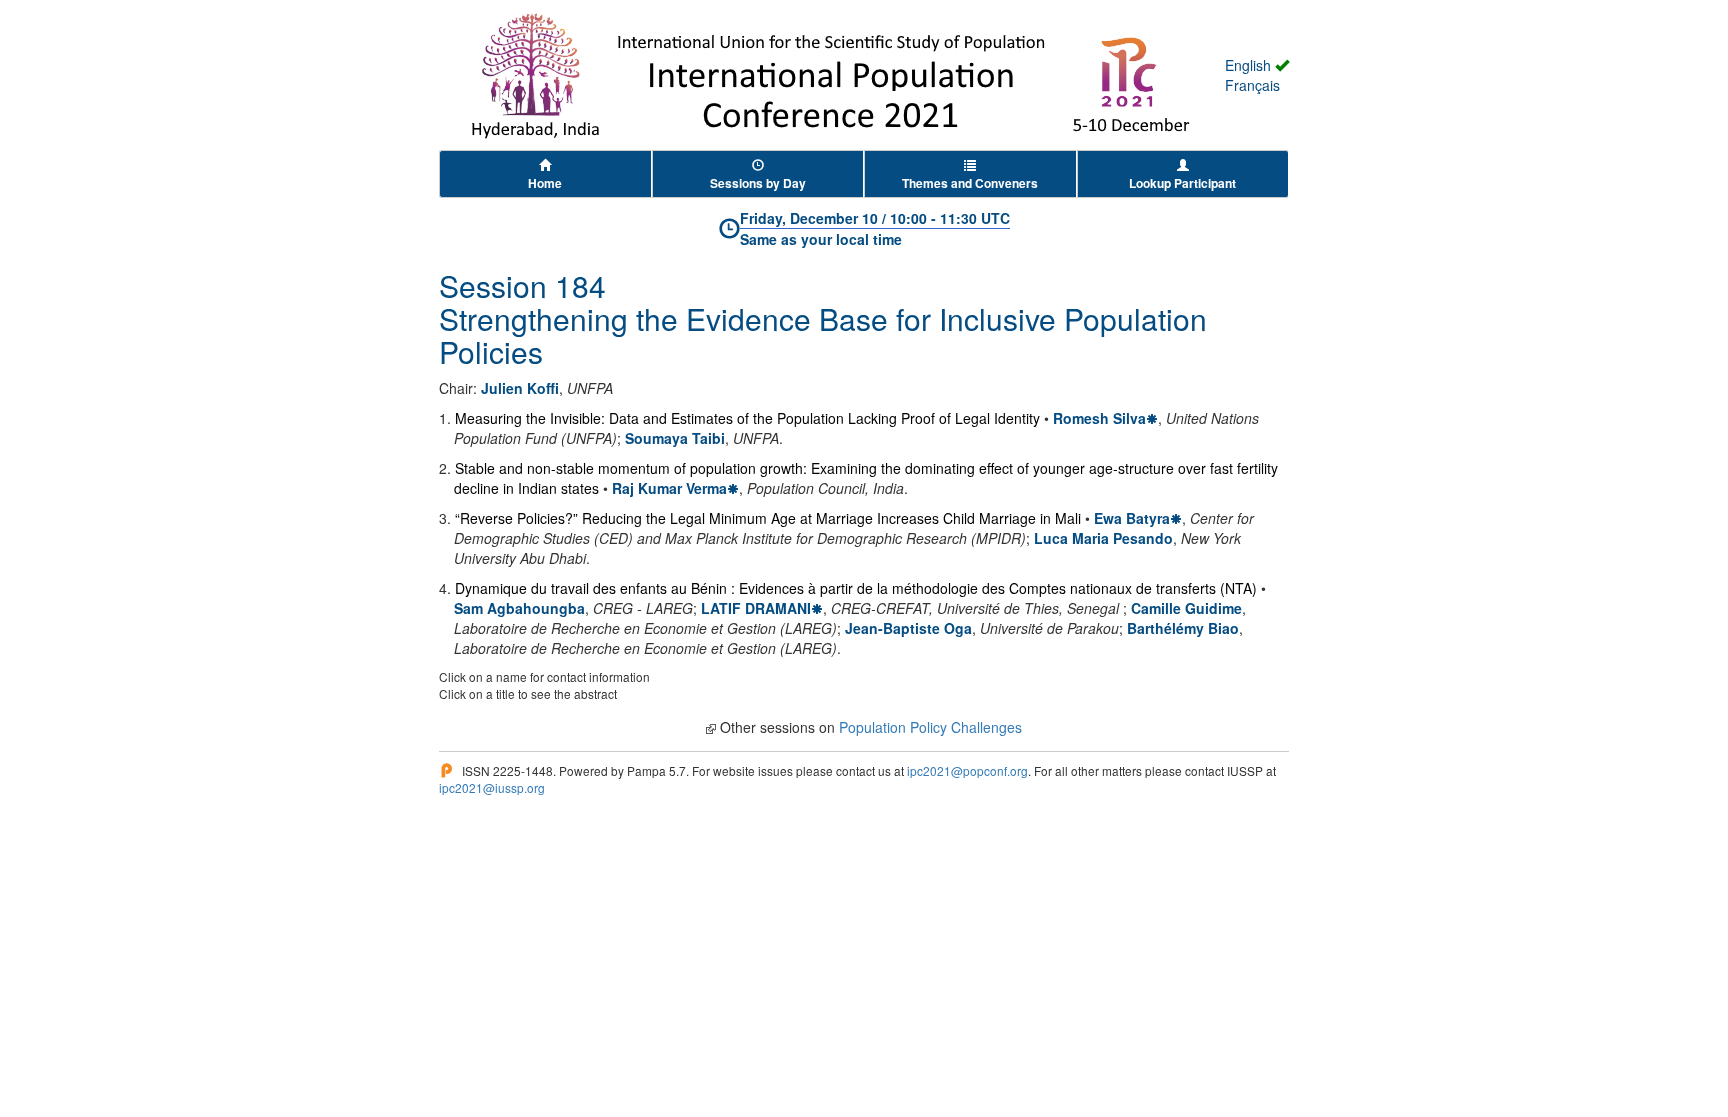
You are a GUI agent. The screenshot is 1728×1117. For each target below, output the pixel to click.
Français (1252, 85)
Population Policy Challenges (930, 727)
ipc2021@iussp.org (492, 787)
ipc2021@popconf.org (967, 770)
